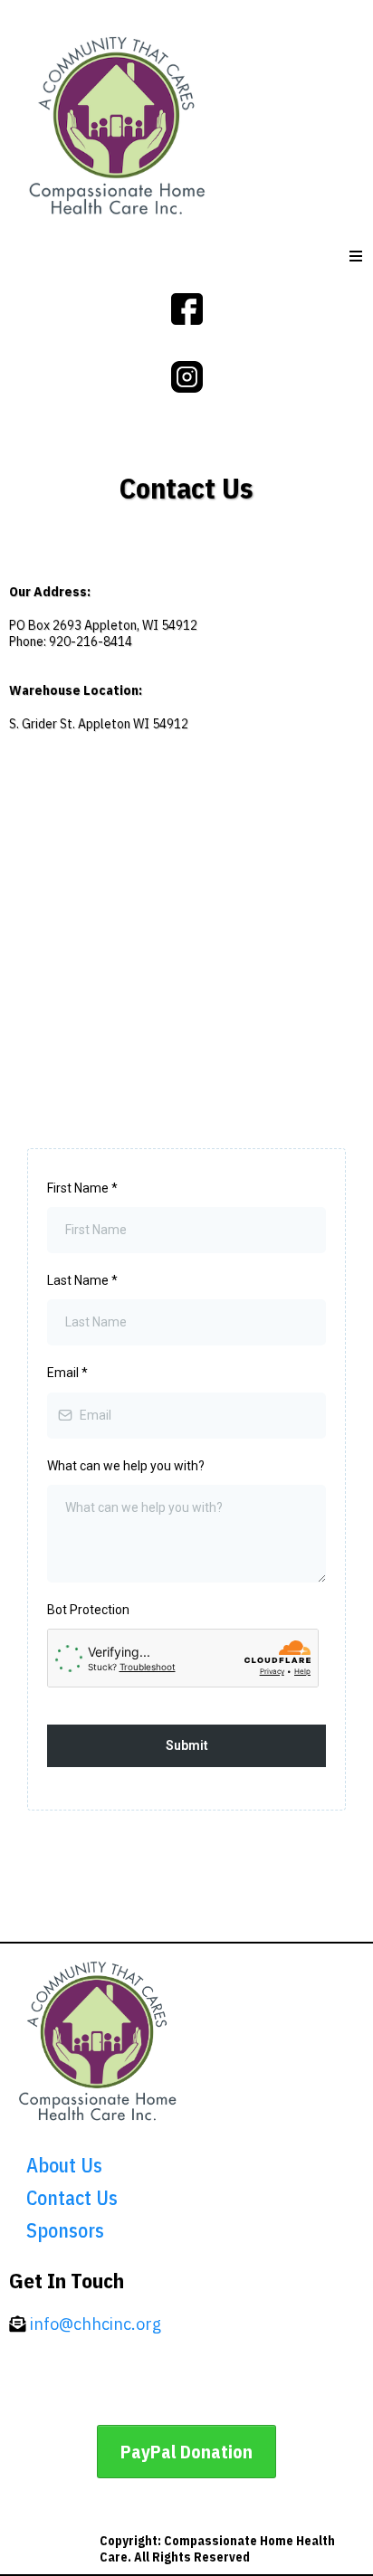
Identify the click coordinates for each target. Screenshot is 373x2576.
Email (67, 1373)
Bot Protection (88, 1610)
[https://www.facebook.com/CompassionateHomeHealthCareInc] (187, 307)
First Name (82, 1188)
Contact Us (72, 2197)
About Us (64, 2165)
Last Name (82, 1280)
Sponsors (65, 2230)
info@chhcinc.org (96, 2324)
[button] (357, 257)
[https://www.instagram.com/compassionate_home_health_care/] (187, 375)
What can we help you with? (126, 1466)
